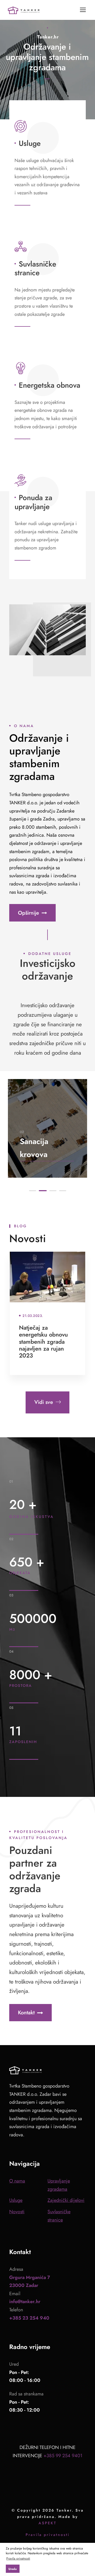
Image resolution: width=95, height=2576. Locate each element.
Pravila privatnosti (48, 2535)
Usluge (30, 143)
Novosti (17, 2212)
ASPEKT (47, 2523)
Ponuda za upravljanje (33, 502)
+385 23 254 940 (29, 2318)
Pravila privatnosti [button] (18, 2558)
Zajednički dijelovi (66, 2200)
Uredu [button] (13, 2569)
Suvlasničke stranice (35, 268)
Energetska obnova (49, 385)
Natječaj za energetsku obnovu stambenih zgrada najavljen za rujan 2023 (43, 1342)
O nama (17, 2181)
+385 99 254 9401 (63, 2456)
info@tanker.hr (25, 2302)
